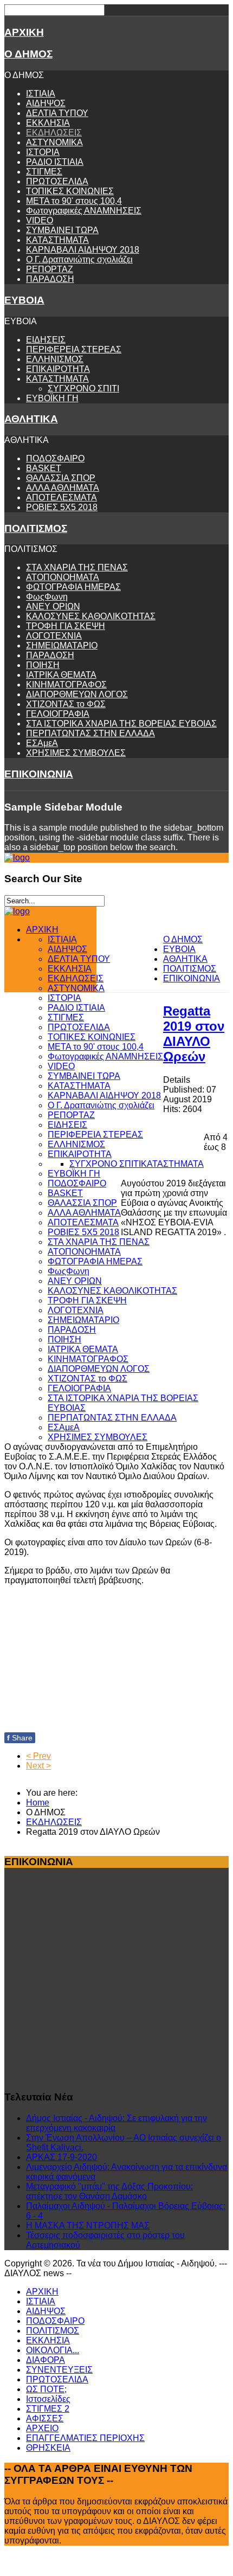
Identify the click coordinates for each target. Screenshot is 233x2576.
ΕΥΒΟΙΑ (24, 300)
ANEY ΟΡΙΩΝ (53, 606)
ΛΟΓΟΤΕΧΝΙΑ (54, 636)
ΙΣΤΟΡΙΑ (43, 152)
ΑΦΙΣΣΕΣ (45, 2418)
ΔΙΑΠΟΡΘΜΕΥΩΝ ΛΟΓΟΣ (77, 694)
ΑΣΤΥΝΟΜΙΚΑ (54, 142)
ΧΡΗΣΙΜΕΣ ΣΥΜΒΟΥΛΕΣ (76, 753)
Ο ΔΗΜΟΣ (28, 54)
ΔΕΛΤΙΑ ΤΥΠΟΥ (57, 113)
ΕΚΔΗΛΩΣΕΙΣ (54, 133)
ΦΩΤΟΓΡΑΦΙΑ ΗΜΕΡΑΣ (73, 587)
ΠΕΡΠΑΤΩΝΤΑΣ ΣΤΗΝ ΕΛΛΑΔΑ (90, 733)
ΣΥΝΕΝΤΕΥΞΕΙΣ (59, 2370)
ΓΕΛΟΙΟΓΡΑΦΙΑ (58, 714)
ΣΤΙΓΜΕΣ (44, 172)
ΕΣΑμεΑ (42, 743)
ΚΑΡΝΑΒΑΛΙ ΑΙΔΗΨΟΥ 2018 (83, 250)
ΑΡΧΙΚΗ (24, 32)
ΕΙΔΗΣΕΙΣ (46, 340)
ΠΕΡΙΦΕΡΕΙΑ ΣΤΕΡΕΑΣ (74, 349)
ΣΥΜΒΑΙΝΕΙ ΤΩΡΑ (62, 230)
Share (20, 1738)
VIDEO (40, 220)
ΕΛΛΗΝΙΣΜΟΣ (55, 359)
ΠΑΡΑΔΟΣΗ (50, 279)
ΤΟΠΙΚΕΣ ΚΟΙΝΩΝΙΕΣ (70, 191)
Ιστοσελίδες (48, 2399)
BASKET (44, 468)
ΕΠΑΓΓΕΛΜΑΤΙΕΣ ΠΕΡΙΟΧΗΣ (85, 2438)
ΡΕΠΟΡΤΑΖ (50, 269)
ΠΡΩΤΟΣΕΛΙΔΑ (57, 181)
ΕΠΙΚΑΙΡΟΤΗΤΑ (58, 369)
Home (38, 1803)
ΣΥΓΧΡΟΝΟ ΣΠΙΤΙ (83, 388)
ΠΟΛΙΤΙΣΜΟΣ (36, 528)
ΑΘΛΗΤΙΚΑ (31, 419)
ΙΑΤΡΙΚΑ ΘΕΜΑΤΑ (61, 675)
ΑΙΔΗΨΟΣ (46, 103)
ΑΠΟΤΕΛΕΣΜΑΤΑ (62, 497)
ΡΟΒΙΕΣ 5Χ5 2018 (62, 507)
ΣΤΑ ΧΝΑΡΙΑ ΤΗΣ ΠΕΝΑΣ (77, 567)
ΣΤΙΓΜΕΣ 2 (48, 2409)
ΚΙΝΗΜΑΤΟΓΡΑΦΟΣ (66, 685)
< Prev (38, 1756)
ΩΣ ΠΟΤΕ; (46, 2389)
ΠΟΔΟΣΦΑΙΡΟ (55, 458)
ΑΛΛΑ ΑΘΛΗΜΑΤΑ (63, 488)
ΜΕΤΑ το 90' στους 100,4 (74, 201)
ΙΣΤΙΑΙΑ (41, 94)
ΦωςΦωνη (47, 597)
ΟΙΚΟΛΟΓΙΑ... (53, 2350)
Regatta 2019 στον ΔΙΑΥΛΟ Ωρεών (194, 1034)
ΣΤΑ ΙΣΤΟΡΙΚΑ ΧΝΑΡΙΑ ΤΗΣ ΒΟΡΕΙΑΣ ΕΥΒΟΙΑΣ (121, 724)
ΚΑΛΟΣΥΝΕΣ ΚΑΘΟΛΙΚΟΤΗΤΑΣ (91, 616)
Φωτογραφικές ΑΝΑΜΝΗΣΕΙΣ (84, 211)
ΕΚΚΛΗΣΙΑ (48, 123)
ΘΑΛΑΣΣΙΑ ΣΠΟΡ (61, 478)
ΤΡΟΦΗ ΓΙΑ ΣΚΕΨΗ (66, 626)
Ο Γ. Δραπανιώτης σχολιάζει (79, 259)
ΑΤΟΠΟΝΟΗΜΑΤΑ (63, 577)
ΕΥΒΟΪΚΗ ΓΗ (52, 398)
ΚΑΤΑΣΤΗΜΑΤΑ (57, 240)
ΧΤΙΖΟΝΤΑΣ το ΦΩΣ (66, 704)
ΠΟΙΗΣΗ (43, 665)
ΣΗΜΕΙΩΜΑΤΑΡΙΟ (62, 645)
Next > (38, 1766)
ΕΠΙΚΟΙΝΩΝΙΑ (39, 774)
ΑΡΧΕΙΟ (42, 2428)
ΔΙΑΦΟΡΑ (46, 2360)
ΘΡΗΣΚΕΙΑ (48, 2448)
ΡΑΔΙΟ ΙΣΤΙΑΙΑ (55, 162)
